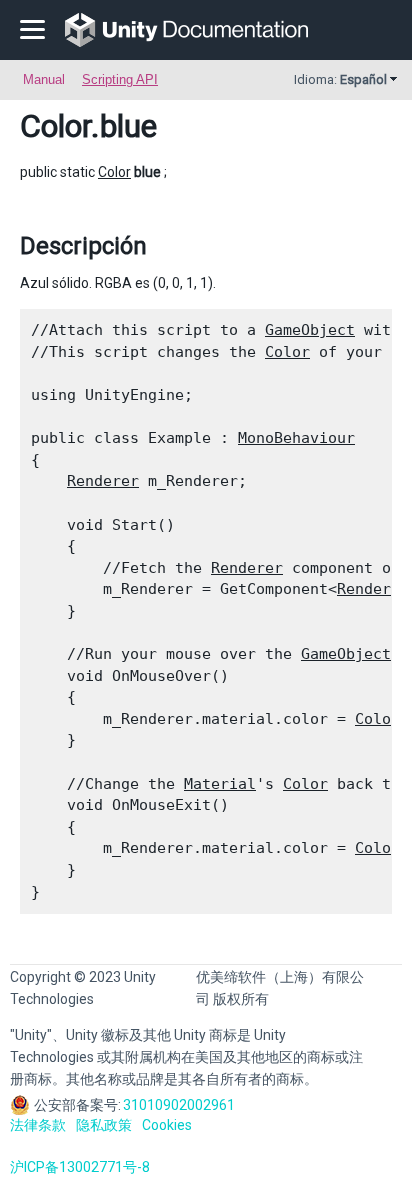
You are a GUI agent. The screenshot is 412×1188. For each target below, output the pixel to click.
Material (220, 784)
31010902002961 (179, 1105)
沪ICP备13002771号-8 (80, 1167)
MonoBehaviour (296, 438)
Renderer (103, 481)
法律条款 (38, 1125)
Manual (44, 79)
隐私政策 (104, 1125)
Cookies (167, 1125)
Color (55, 126)
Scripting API (120, 79)
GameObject (310, 330)
